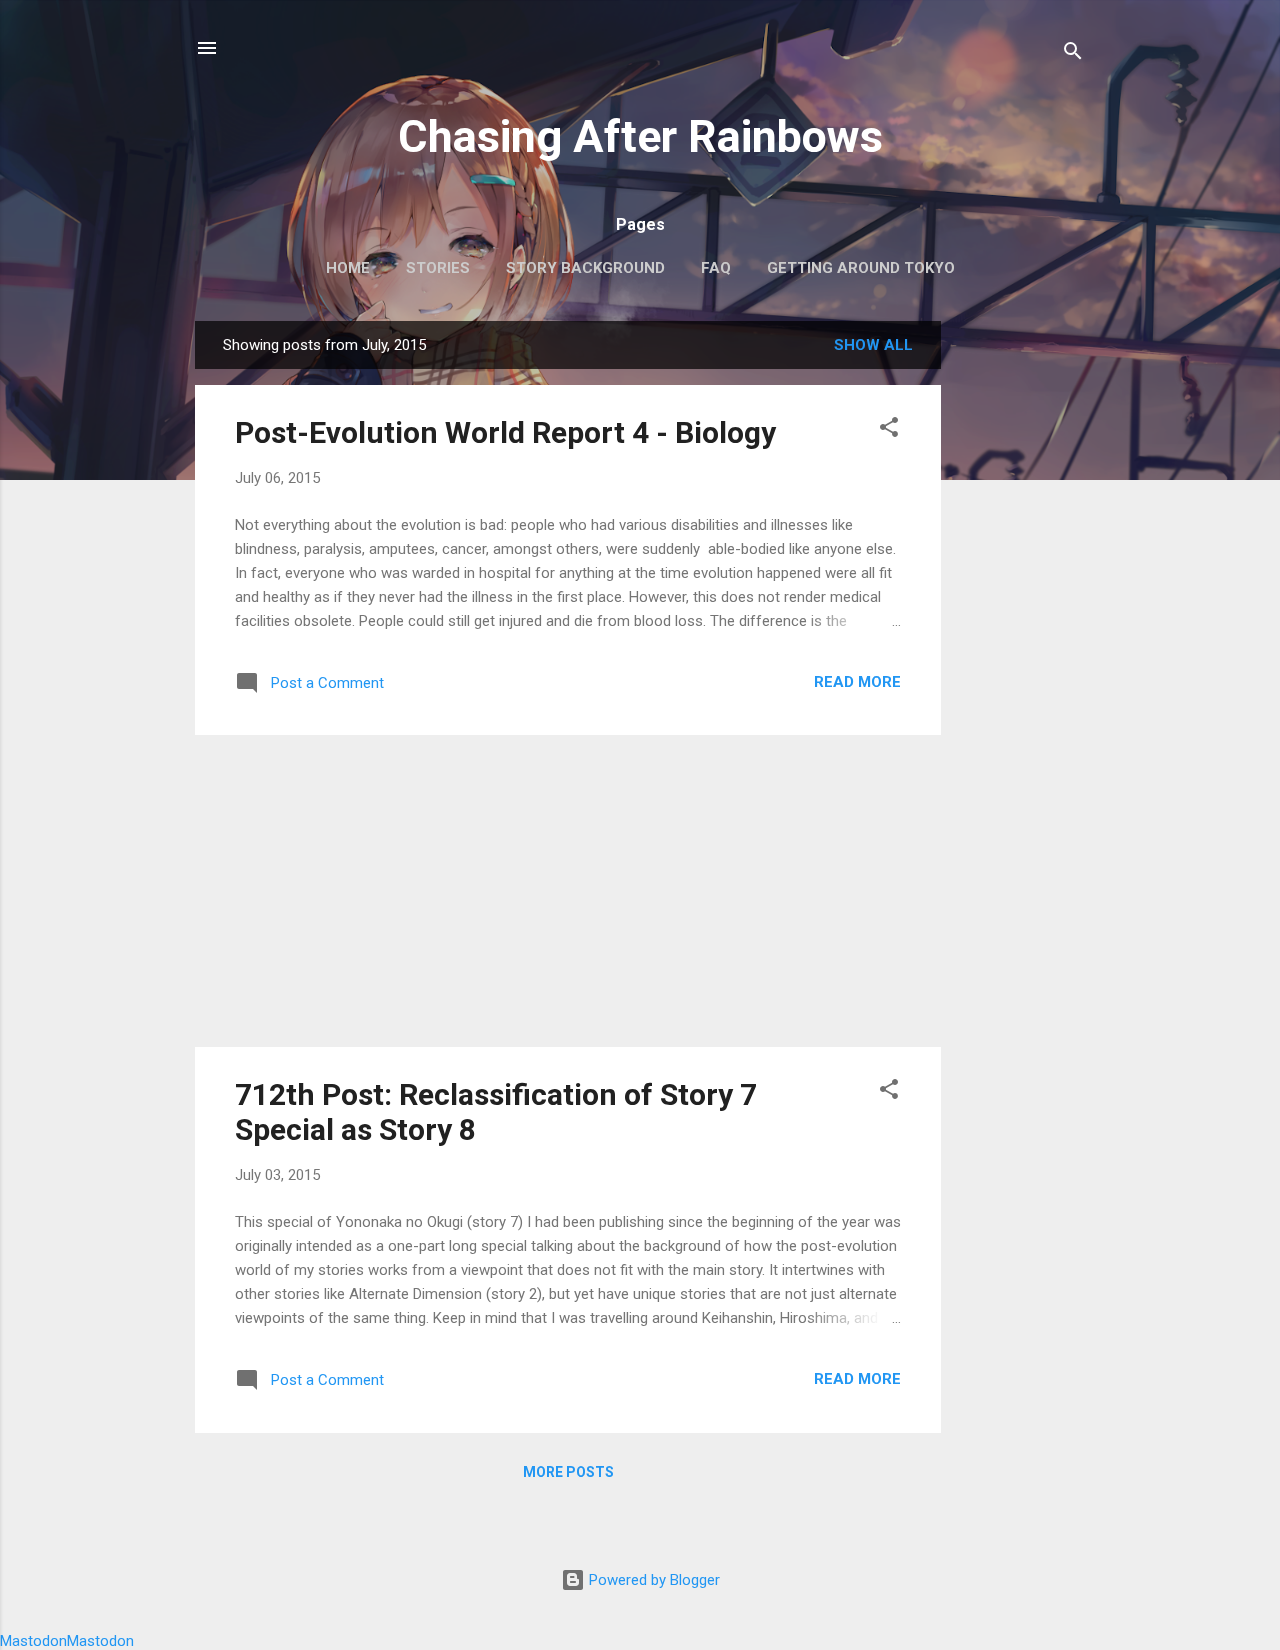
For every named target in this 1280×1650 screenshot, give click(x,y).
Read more (857, 682)
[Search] (1073, 54)
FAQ (716, 268)
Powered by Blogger (652, 1580)
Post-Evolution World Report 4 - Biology (505, 432)
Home (348, 268)
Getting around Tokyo (861, 268)
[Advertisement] (1021, 621)
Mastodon (33, 1641)
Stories (438, 268)
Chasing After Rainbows (640, 136)
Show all (873, 345)
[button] (889, 430)
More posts (568, 1472)
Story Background (585, 268)
